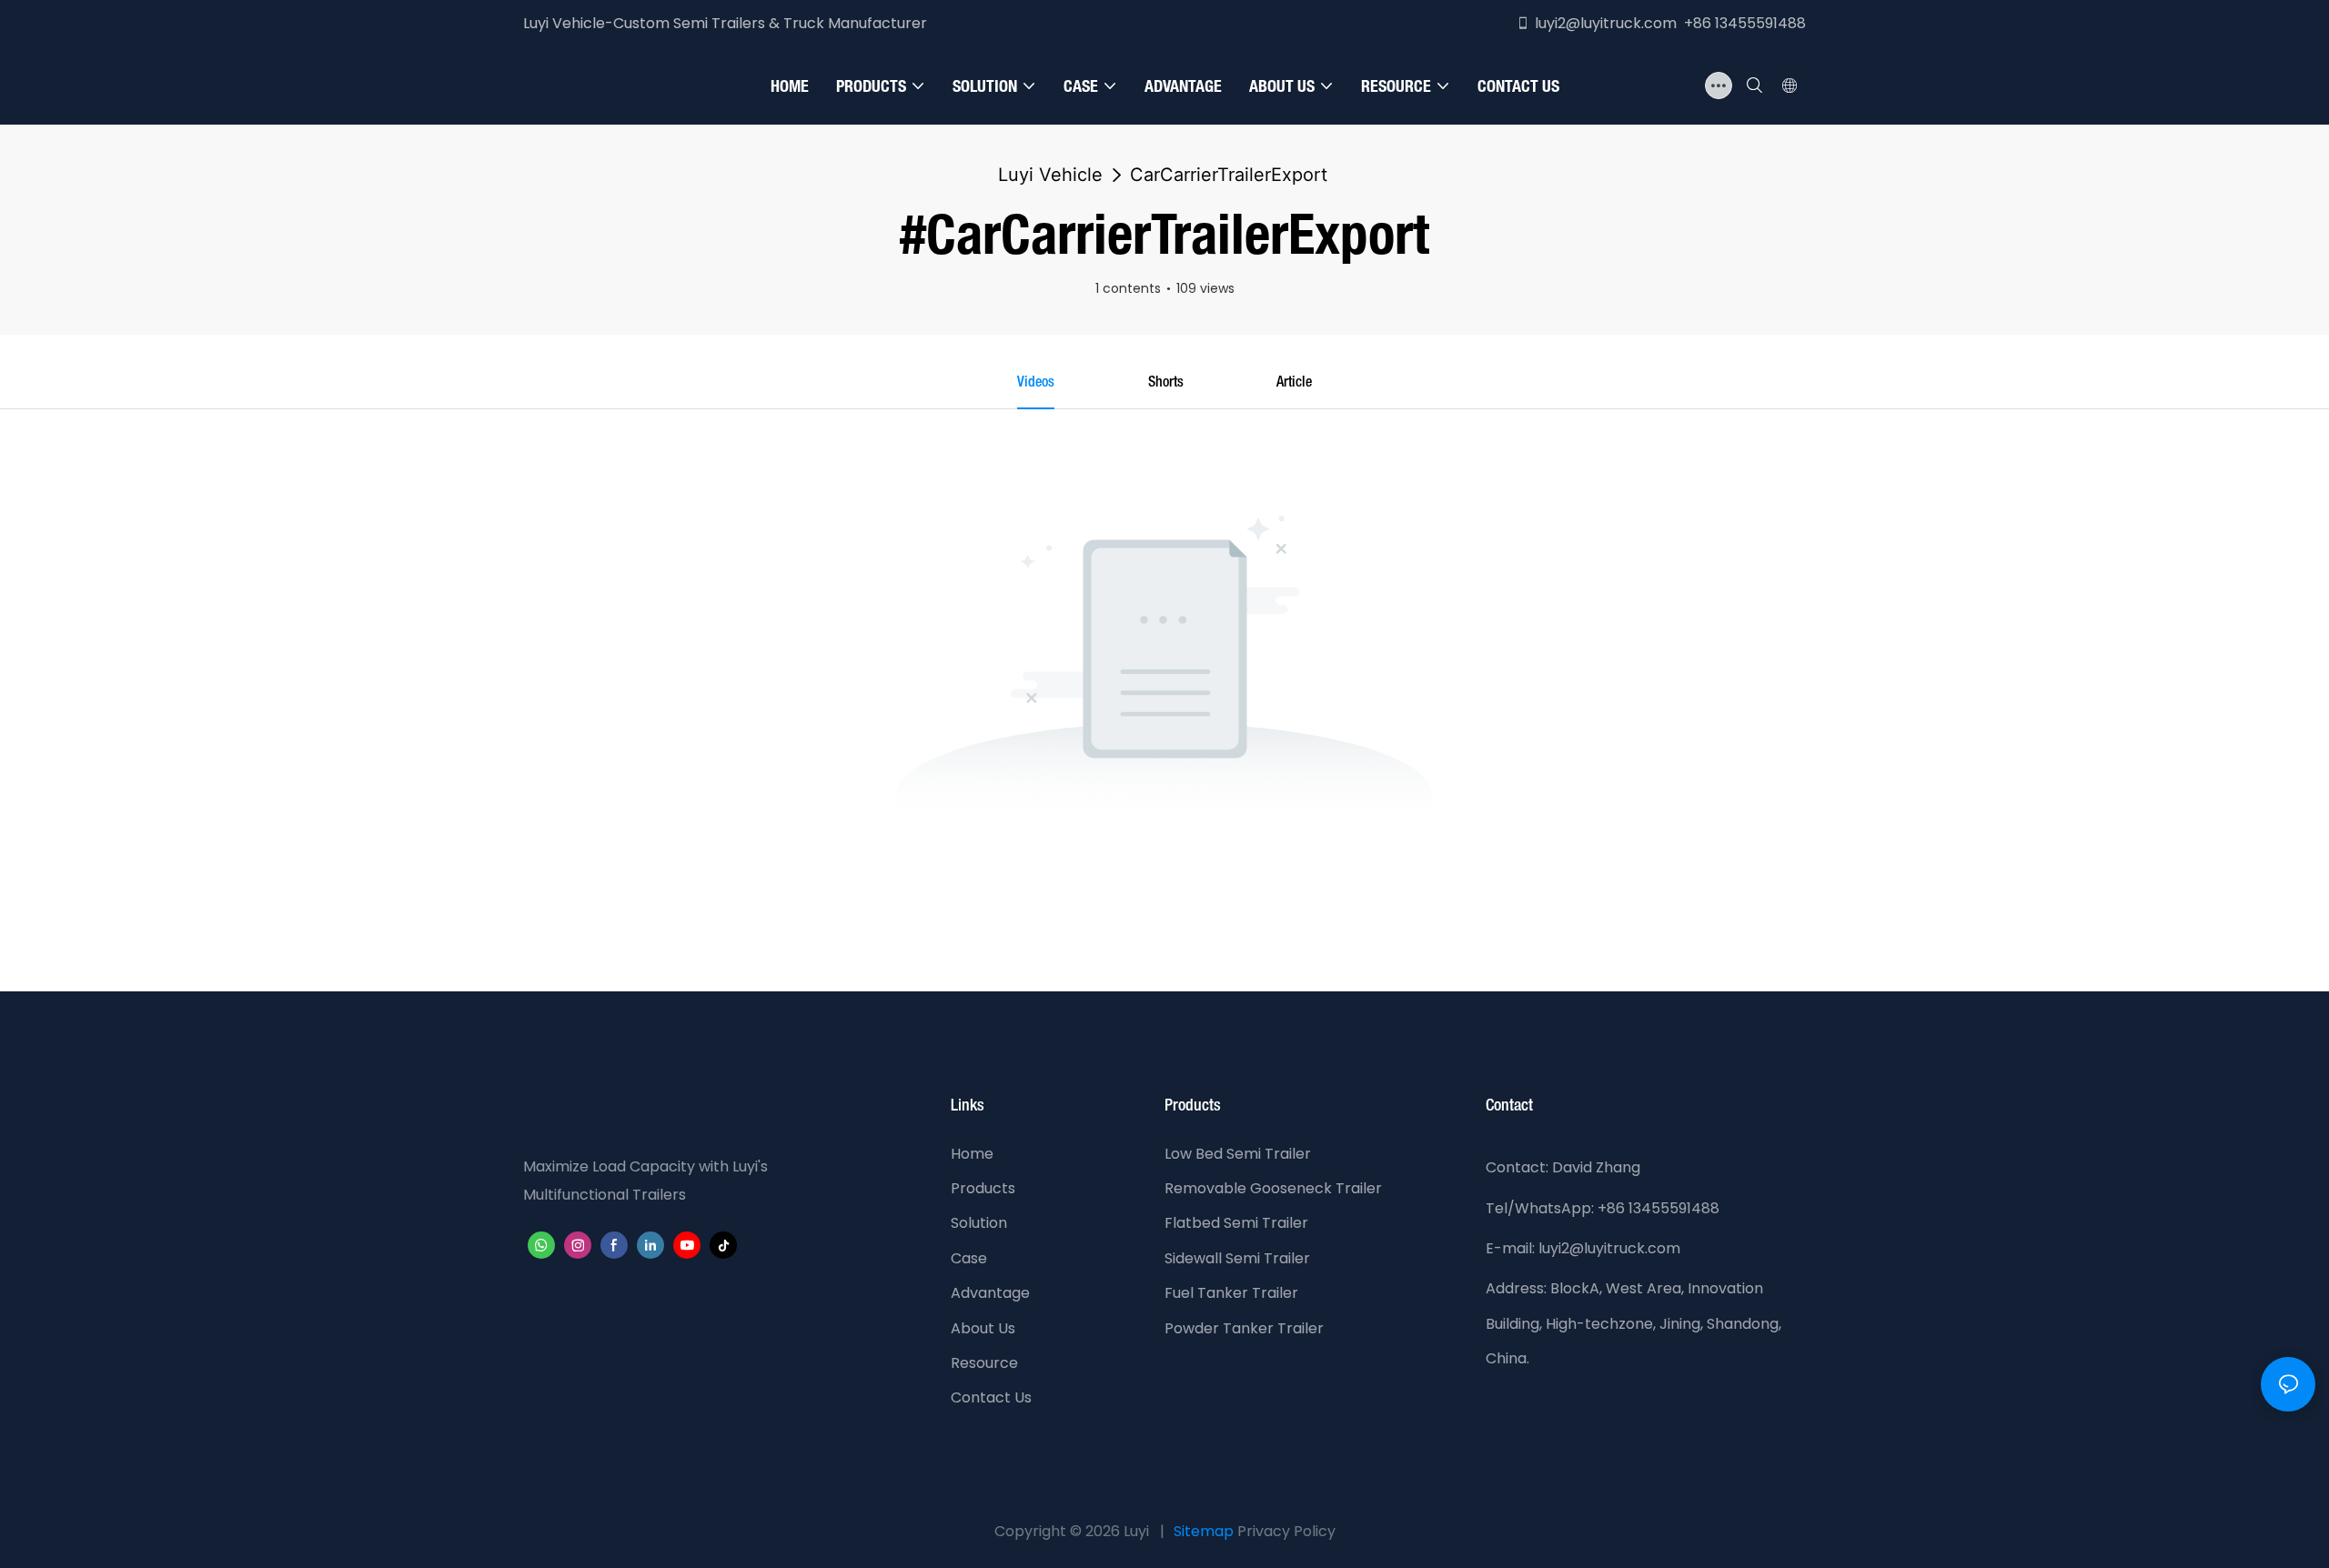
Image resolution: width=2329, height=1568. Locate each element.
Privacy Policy (1286, 1531)
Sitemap (1204, 1531)
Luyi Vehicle (1050, 175)
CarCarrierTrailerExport (1229, 175)
